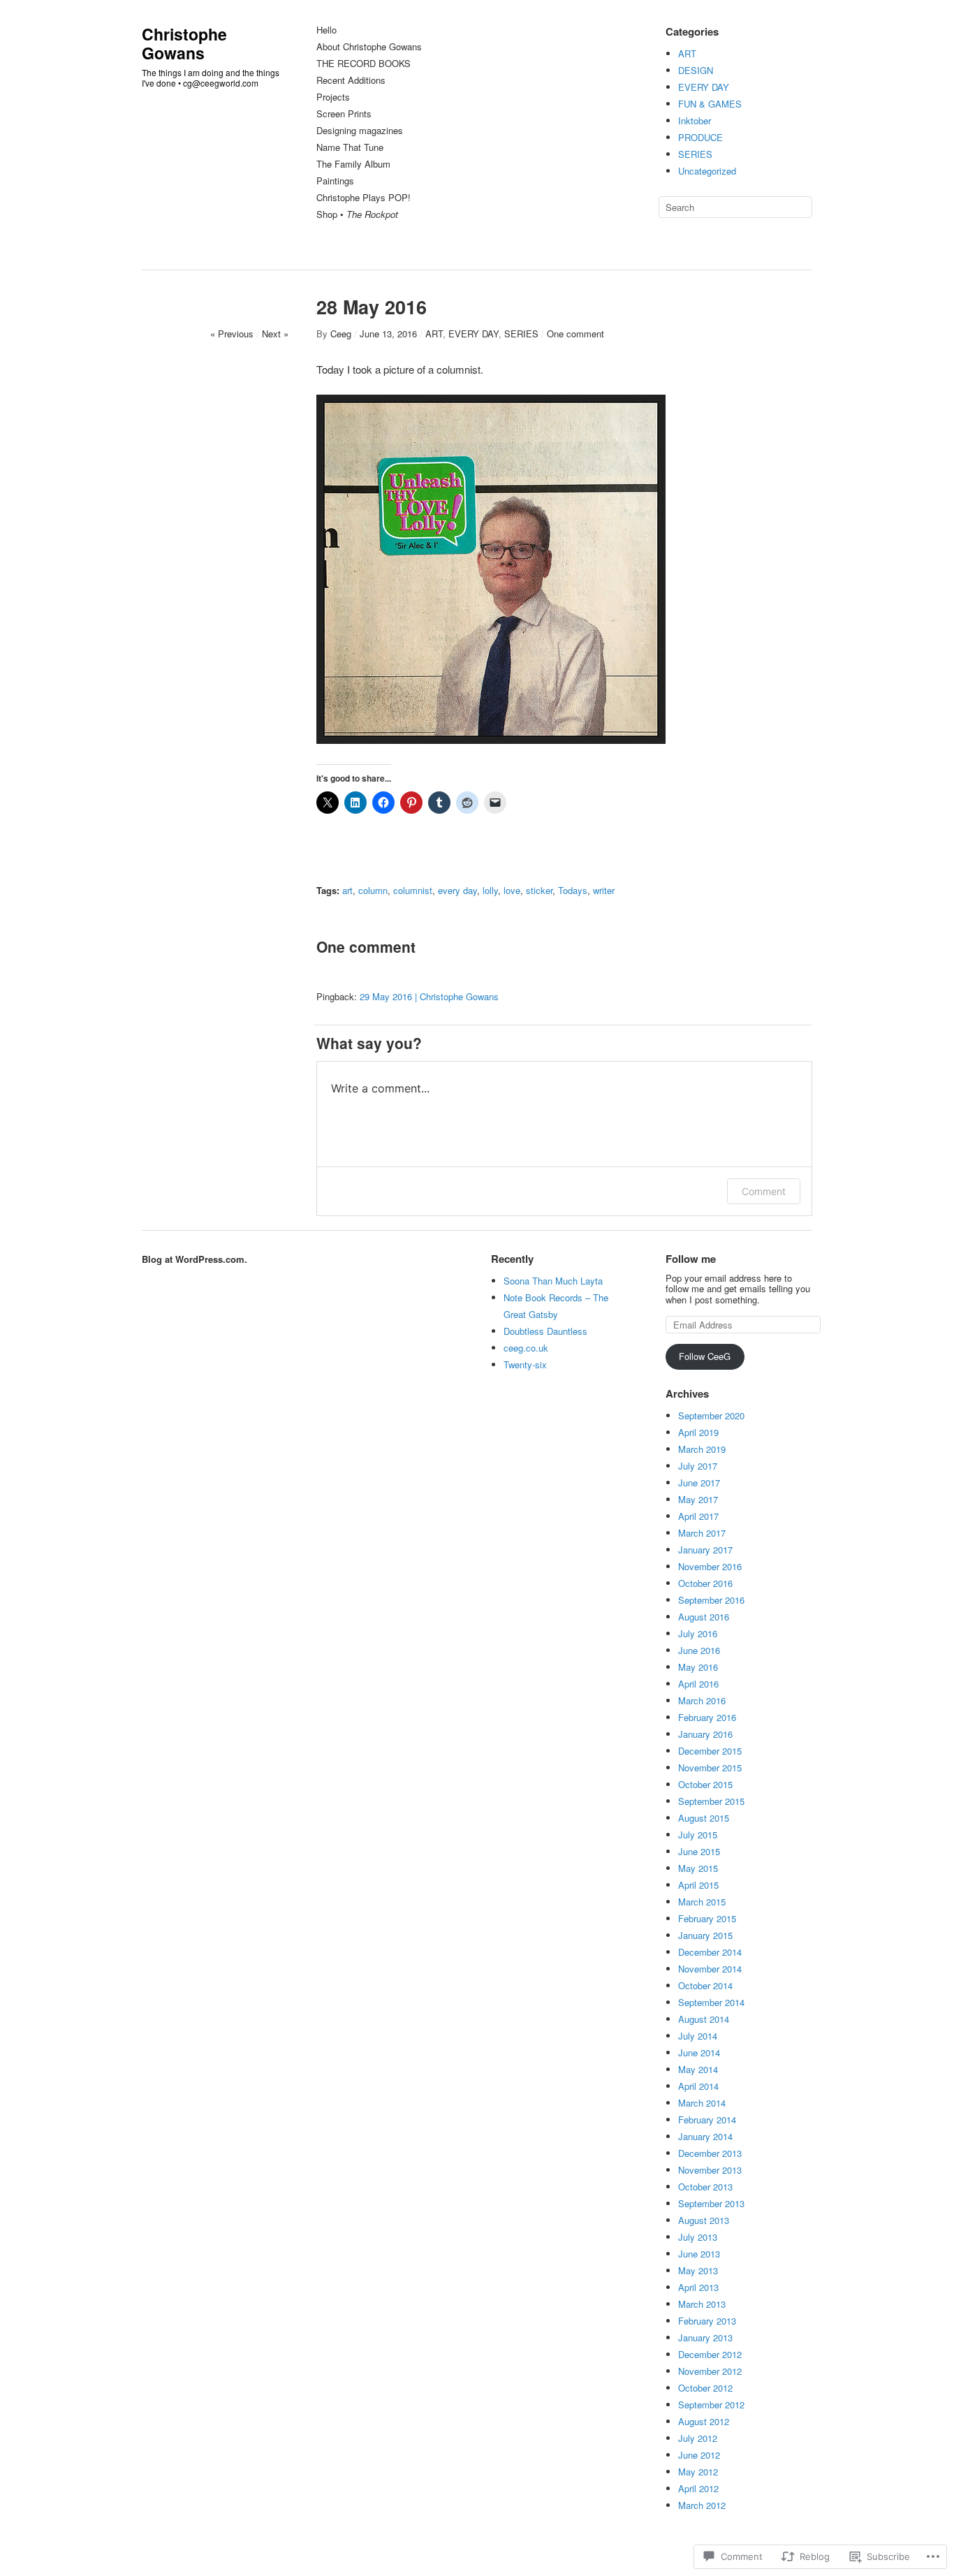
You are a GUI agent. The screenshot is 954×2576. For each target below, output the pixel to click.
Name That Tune (350, 148)
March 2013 (702, 2304)
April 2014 (698, 2086)
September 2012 (711, 2405)
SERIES (695, 154)
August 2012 (704, 2421)
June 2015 (699, 1851)
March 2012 (702, 2505)
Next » (275, 334)
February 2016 (707, 1717)
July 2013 (698, 2237)
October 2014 (705, 1985)
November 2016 (710, 1566)
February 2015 (707, 1918)
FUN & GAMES (710, 104)
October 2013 (705, 2187)
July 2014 (698, 2036)
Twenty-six (525, 1364)
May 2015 (698, 1868)
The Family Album (353, 164)
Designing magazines (360, 131)
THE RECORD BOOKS (364, 64)
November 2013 (710, 2170)
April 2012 (698, 2488)
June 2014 (699, 2052)
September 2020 (711, 1415)
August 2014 (704, 2019)
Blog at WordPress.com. (195, 1259)
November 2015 (710, 1768)
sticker (539, 890)
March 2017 (702, 1533)
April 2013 (698, 2287)
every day (457, 890)
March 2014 (702, 2103)
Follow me (691, 1259)
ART (687, 53)
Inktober (695, 120)
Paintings (335, 181)
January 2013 (705, 2337)
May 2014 (698, 2069)
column (373, 890)
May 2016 (698, 1667)
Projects (333, 97)
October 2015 (705, 1784)
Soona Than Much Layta (553, 1281)
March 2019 (702, 1449)
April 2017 (698, 1516)
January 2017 (705, 1550)
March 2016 (702, 1700)
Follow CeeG (705, 1356)
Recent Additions (351, 81)
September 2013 (711, 2203)
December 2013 (710, 2153)
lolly (490, 890)
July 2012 (698, 2438)
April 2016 (698, 1684)
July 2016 (698, 1633)
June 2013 (699, 2254)
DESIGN (696, 70)
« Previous (232, 334)
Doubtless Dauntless (545, 1331)
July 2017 (698, 1466)
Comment (764, 1191)
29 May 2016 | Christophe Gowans (429, 996)
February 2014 (707, 2120)
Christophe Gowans (184, 43)
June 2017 (699, 1483)
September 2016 (711, 1600)
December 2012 (710, 2354)
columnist (413, 890)
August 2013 (704, 2220)
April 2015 (698, 1885)
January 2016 (705, 1734)
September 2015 (711, 1801)
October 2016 (705, 1583)
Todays (573, 890)
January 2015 (705, 1935)
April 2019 (698, 1432)
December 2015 (710, 1751)
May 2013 (698, 2270)
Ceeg (341, 334)
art (347, 890)
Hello (326, 30)
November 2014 (710, 1969)
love (512, 890)
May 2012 (698, 2472)
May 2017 (698, 1499)
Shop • (357, 215)
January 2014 (705, 2136)
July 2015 (698, 1835)
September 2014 (711, 2002)
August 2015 (704, 1818)
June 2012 (699, 2455)
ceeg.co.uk (526, 1348)
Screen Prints (344, 114)
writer (604, 890)
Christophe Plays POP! (364, 198)
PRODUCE (700, 137)
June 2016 (699, 1650)
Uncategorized (707, 171)
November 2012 (710, 2371)
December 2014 (710, 1952)
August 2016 (704, 1617)
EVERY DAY (704, 87)
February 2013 (707, 2321)
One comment (575, 334)
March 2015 (702, 1902)
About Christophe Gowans (369, 47)
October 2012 (705, 2388)
